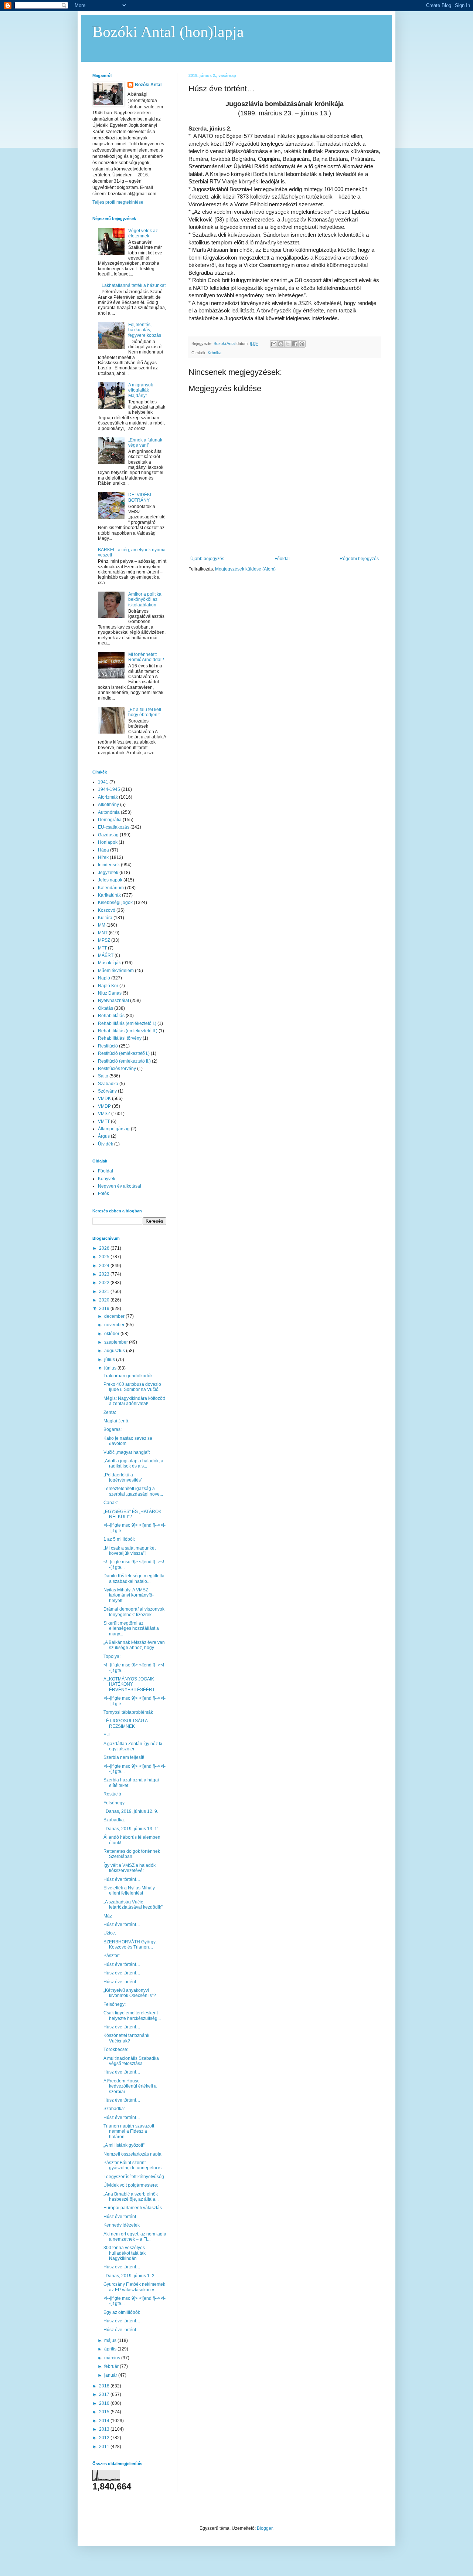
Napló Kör (108, 986)
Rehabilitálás (111, 1016)
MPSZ (104, 940)
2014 (105, 2421)
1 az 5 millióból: (119, 1539)
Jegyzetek (108, 873)
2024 (105, 1266)
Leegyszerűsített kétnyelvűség (134, 2177)
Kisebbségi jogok (115, 903)
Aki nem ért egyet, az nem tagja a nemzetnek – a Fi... (135, 2237)
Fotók (103, 1194)
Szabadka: (114, 1820)
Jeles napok (110, 880)
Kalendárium (111, 888)
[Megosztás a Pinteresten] (302, 344)
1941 (103, 782)
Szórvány (107, 1091)
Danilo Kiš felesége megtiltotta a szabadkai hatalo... (134, 1578)
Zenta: (110, 1412)
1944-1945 (109, 789)
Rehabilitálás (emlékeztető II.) (128, 1031)
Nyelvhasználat (113, 1001)
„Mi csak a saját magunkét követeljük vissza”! (130, 1551)
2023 (105, 1274)
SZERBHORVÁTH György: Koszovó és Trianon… (130, 1944)
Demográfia (110, 820)
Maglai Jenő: (116, 1421)
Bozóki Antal (148, 85)
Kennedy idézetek (122, 2225)
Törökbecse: (116, 2049)
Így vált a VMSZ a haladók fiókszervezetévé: (130, 1868)
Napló (104, 978)
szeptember (117, 1342)
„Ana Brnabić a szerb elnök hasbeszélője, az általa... (131, 2197)
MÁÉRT (106, 955)
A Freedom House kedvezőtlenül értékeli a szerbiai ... (130, 2086)
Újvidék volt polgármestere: (131, 2185)
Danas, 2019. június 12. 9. (131, 1811)
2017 (105, 2394)
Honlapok (108, 842)
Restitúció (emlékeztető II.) (124, 1061)
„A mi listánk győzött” (124, 2145)
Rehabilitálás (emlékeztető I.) (127, 1023)
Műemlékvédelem (116, 971)
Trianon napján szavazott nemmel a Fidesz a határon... (129, 2131)
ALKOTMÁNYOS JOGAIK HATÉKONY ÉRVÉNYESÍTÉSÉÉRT (129, 1684)
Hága (103, 850)
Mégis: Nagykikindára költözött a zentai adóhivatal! (134, 1401)
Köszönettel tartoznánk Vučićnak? (126, 2038)
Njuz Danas (110, 993)
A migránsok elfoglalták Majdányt (141, 390)
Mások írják (109, 963)
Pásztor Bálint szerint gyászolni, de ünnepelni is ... (135, 2165)
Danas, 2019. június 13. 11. (132, 1829)
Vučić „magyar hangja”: (127, 1452)
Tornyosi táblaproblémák (128, 1712)
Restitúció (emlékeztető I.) (124, 1053)
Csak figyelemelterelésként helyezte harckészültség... (132, 2015)
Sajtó (103, 1076)
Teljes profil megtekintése (118, 202)
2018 (105, 2386)
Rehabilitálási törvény (120, 1038)
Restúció (112, 1794)
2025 (105, 1257)
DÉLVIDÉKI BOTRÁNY (140, 497)
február (112, 2366)
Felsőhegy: (115, 2004)
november (115, 1325)
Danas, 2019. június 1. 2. (130, 2276)
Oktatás (106, 1008)
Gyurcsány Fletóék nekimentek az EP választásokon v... (134, 2287)
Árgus (104, 1136)
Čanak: (111, 1503)
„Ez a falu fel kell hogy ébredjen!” (145, 712)
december (115, 1316)
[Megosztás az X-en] (288, 344)
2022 (105, 1283)
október (112, 1334)
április (111, 2349)
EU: (107, 1735)
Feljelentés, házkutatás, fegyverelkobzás (145, 330)
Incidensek (109, 865)
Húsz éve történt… (122, 1879)
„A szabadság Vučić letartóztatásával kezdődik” (133, 1905)
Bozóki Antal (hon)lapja (168, 32)
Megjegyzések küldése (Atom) (245, 569)
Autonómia (109, 812)
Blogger (265, 2528)
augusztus (115, 1351)
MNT (103, 933)
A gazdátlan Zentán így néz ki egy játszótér (133, 1746)
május (111, 2340)
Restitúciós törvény (117, 1069)
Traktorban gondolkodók (128, 1376)
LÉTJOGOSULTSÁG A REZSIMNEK (125, 1723)
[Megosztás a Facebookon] (295, 344)
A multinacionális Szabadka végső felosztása (131, 2061)
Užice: (110, 1933)
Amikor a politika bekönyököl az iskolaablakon (145, 600)
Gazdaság (108, 835)
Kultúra (105, 918)
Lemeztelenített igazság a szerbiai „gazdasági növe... (133, 1491)
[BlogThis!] (281, 344)
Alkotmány (108, 805)
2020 (105, 1300)
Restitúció (108, 1046)
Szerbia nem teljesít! (124, 1757)
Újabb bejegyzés (207, 559)
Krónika (215, 353)
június (111, 1368)
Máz (108, 1916)
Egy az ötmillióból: (122, 2312)
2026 (105, 1248)
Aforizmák (108, 797)
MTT (102, 948)
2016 (105, 2403)
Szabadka (108, 1084)
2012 (105, 2438)
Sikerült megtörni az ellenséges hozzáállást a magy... (131, 1629)
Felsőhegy (114, 1803)
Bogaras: (113, 1429)
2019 (105, 1309)
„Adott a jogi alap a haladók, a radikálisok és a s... (133, 1463)
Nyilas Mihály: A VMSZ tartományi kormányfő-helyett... (129, 1595)
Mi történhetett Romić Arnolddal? (146, 657)
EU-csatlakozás (114, 827)
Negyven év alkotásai (120, 1186)
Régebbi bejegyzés (359, 559)
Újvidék (106, 1144)
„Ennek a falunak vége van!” (145, 443)
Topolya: (112, 1656)
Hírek (103, 857)
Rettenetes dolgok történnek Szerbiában (132, 1854)
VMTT (104, 1121)
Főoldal (282, 559)
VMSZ (104, 1114)
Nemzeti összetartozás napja (132, 2154)
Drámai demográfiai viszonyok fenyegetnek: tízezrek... (134, 1612)
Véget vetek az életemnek (143, 233)
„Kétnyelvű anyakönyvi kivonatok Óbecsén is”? (130, 1993)
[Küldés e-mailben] (274, 344)
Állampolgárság (114, 1129)
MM (102, 925)
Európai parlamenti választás (133, 2208)
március (113, 2358)
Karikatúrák (109, 895)
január (111, 2375)
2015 (105, 2412)
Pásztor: (112, 1956)
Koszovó (107, 910)
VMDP (104, 1106)
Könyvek (107, 1179)
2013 (105, 2429)
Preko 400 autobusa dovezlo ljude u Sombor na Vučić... (132, 1387)
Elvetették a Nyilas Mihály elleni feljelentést (129, 1890)
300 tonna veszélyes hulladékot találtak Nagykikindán (125, 2253)
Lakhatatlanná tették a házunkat (134, 285)
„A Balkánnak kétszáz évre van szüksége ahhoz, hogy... (134, 1645)
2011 (105, 2447)
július (110, 1360)
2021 (105, 1292)
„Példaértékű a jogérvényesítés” (123, 1477)
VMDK (104, 1099)
